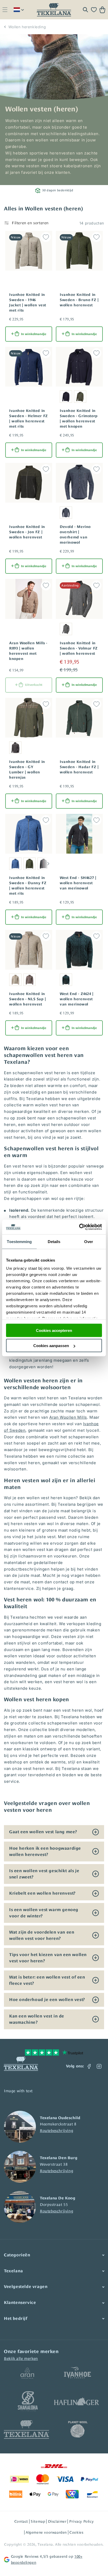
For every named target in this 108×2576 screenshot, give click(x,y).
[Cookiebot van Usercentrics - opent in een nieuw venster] (79, 1227)
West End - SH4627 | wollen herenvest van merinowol (78, 883)
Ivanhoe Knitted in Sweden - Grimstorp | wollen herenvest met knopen (79, 418)
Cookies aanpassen (51, 1346)
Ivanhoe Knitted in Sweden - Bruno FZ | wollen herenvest (79, 300)
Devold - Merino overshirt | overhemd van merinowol (75, 534)
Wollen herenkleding (27, 27)
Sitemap (38, 2521)
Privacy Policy (81, 2521)
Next (48, 864)
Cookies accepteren (54, 1330)
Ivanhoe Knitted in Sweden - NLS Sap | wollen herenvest (28, 999)
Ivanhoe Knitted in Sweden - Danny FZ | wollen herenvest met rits (28, 885)
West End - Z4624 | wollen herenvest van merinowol (77, 999)
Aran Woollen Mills (68, 1417)
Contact (21, 2521)
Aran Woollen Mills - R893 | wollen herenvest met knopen (28, 651)
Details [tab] (54, 1241)
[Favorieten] (94, 10)
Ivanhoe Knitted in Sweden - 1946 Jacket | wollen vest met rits (28, 302)
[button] (5, 10)
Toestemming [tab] (19, 1241)
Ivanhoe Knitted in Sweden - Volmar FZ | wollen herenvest (79, 648)
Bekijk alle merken (21, 2358)
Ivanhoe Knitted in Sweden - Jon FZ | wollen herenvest (27, 532)
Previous (7, 864)
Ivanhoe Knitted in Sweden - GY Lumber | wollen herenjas (27, 769)
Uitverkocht (34, 685)
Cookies (76, 2532)
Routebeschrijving (56, 2131)
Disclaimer (57, 2521)
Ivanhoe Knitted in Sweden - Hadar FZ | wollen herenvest (79, 767)
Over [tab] (89, 1241)
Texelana (45, 2544)
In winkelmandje (34, 334)
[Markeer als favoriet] (46, 237)
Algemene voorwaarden (46, 2532)
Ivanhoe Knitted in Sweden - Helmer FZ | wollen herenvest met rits (29, 418)
